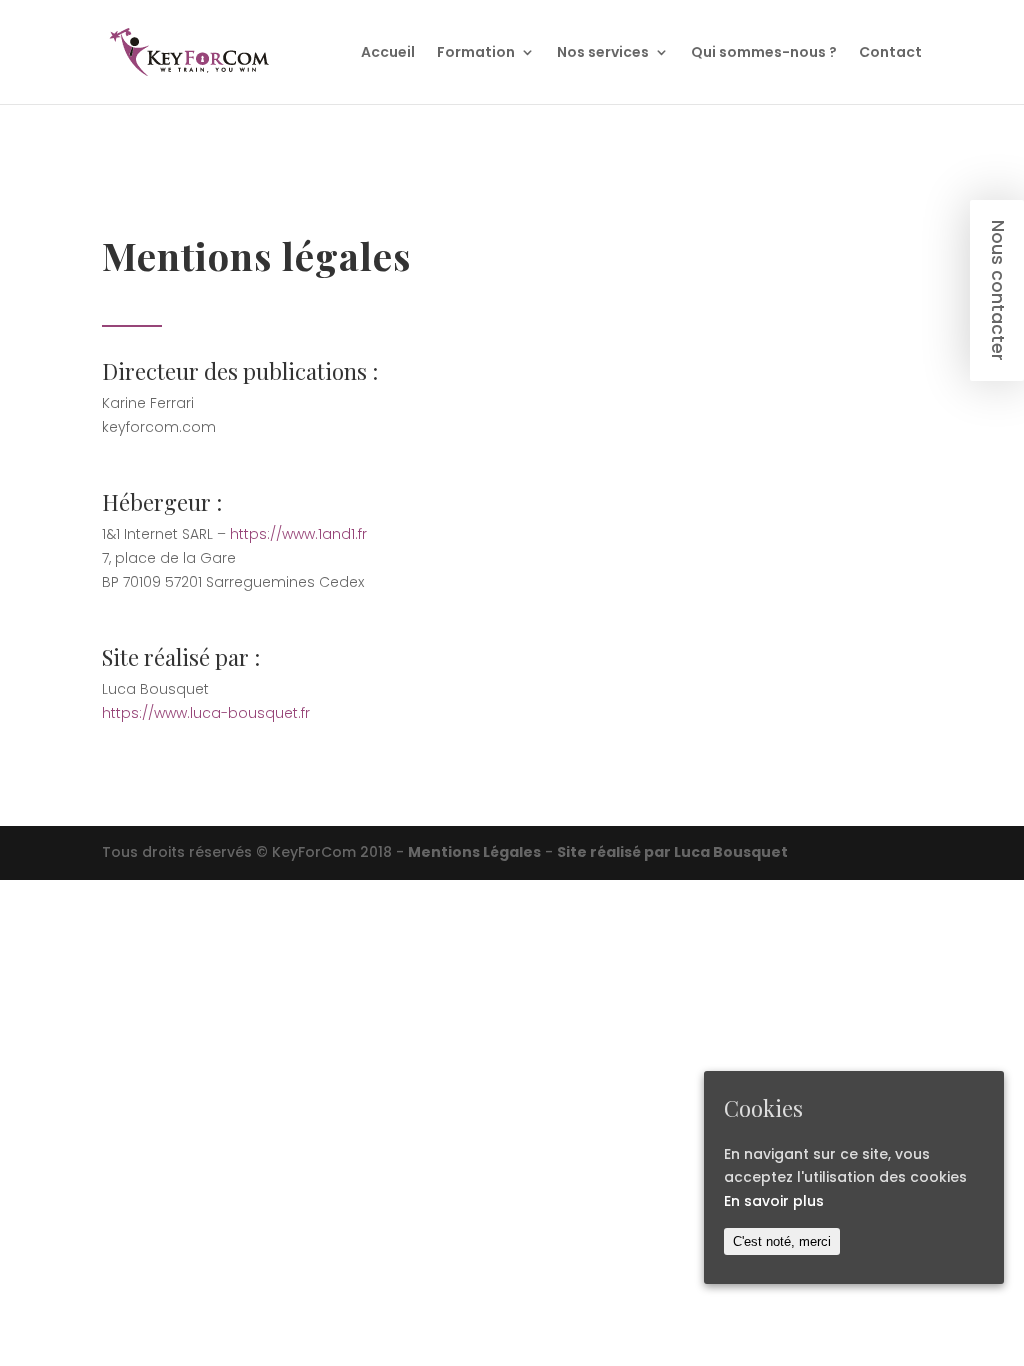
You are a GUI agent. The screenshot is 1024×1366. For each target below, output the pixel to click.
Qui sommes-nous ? (764, 53)
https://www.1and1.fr (298, 534)
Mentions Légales (474, 852)
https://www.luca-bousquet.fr (206, 713)
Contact (890, 53)
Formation (476, 53)
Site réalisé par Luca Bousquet (672, 852)
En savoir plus (774, 1201)
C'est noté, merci (782, 1241)
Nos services (603, 53)
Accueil (388, 53)
